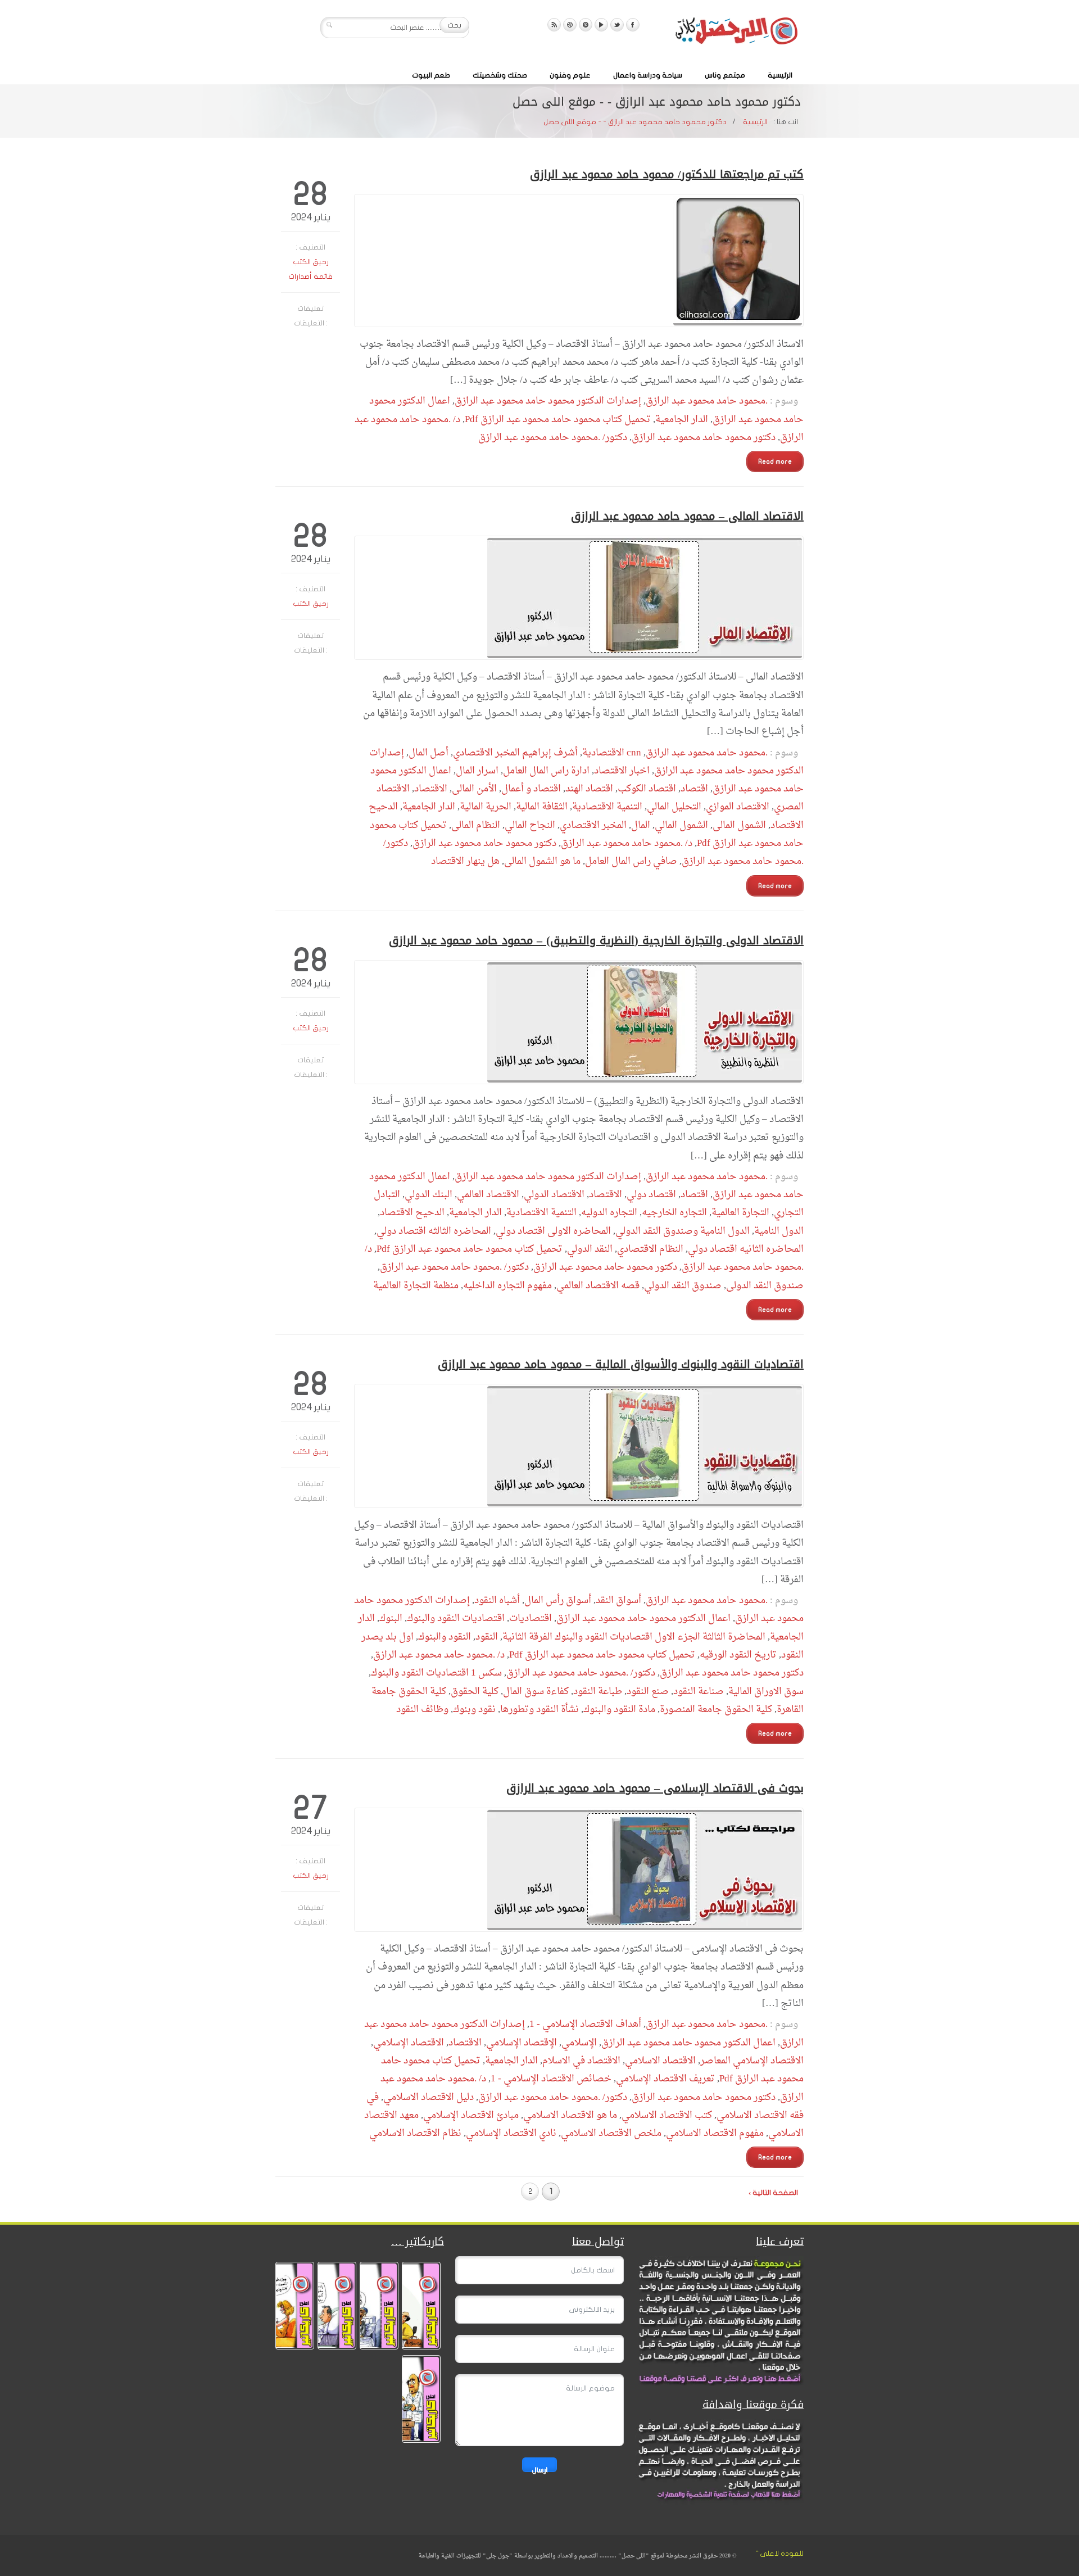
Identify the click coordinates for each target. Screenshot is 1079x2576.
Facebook (633, 25)
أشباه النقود (497, 1601)
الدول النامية (779, 1231)
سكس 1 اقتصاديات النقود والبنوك (436, 1673)
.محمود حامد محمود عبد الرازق (707, 401)
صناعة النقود (699, 1692)
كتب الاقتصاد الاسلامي (667, 2115)
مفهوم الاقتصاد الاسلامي (715, 2133)
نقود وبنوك (474, 1710)
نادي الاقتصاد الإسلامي (511, 2133)
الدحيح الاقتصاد (412, 1213)
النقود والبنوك (445, 1637)
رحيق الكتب (311, 262)
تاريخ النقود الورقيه (738, 1655)
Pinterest (586, 25)
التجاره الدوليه (609, 1213)
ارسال (539, 2469)
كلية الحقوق (475, 1692)
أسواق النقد (618, 1601)
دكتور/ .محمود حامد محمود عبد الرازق (553, 438)
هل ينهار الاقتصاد (465, 861)
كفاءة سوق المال (536, 1692)
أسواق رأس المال (558, 1601)
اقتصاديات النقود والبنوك (456, 1619)
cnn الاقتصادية (612, 753)
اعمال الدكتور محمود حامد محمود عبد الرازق (643, 1619)
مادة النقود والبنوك (619, 1710)
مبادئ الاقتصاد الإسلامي (471, 2115)
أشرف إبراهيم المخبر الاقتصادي (515, 753)
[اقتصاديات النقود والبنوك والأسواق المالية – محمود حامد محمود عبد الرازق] (579, 1446)
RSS (554, 25)
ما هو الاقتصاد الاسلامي (570, 2115)
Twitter (617, 25)
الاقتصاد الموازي (738, 807)
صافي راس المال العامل (631, 861)
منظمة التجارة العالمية (416, 1286)
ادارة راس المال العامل (546, 771)
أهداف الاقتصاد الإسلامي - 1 (585, 2024)
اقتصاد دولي (651, 1195)
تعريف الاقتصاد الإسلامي (665, 2079)
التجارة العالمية (740, 1213)
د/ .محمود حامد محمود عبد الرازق (627, 843)
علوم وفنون (570, 75)
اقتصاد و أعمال (531, 789)
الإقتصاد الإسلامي (522, 2043)
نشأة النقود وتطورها (539, 1710)
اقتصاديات (531, 1619)
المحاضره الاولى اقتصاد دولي (553, 1231)
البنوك (391, 1619)
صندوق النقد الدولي (683, 1286)
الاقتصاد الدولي (554, 1195)
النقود (487, 1637)
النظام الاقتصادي (650, 1249)
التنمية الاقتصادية (607, 807)
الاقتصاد (431, 789)
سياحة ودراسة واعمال (648, 75)
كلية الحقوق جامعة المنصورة (716, 1710)
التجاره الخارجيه (674, 1213)
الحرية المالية (486, 807)
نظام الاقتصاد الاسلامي (415, 2133)
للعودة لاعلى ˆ (780, 2554)
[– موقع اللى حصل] (736, 33)
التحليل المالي (674, 807)
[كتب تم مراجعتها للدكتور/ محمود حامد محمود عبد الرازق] (579, 261)
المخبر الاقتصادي (593, 825)
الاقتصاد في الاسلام (581, 2061)
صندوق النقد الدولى (765, 1286)
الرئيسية (780, 75)
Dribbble (570, 25)
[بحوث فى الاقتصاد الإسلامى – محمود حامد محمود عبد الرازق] (579, 1870)
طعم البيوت (431, 75)
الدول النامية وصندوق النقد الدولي (683, 1231)
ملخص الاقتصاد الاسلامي (611, 2133)
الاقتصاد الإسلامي (409, 2043)
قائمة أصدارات (310, 277)
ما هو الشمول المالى (542, 861)
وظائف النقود (422, 1710)
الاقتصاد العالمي (488, 1195)
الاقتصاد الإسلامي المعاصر (752, 2061)
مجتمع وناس (725, 75)
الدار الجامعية (682, 420)
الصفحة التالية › (773, 2193)
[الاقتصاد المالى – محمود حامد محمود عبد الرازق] (579, 598)
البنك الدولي (429, 1195)
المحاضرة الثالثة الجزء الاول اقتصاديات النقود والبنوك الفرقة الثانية (634, 1637)
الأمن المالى (474, 789)
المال (641, 825)
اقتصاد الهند (589, 789)
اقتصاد (694, 789)
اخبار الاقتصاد (622, 771)
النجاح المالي (530, 825)
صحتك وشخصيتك (500, 75)
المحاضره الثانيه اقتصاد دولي (746, 1249)
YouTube (601, 25)
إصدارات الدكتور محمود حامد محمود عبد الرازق (548, 401)
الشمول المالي (681, 825)
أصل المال (429, 753)
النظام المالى (476, 825)
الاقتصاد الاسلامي (660, 2061)
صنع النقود (648, 1692)
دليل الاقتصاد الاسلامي (429, 2097)
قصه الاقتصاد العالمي (598, 1286)
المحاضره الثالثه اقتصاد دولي (434, 1231)
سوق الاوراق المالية (766, 1692)
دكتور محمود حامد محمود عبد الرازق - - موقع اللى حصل (635, 122)
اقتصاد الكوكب (647, 789)
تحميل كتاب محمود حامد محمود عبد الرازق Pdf (558, 420)
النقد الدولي (590, 1249)
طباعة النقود (598, 1692)
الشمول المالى (739, 825)
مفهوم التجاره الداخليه (507, 1286)
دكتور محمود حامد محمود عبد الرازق (704, 438)
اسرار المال (477, 771)
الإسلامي (579, 2043)
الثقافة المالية (542, 807)
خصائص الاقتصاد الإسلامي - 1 (551, 2079)
